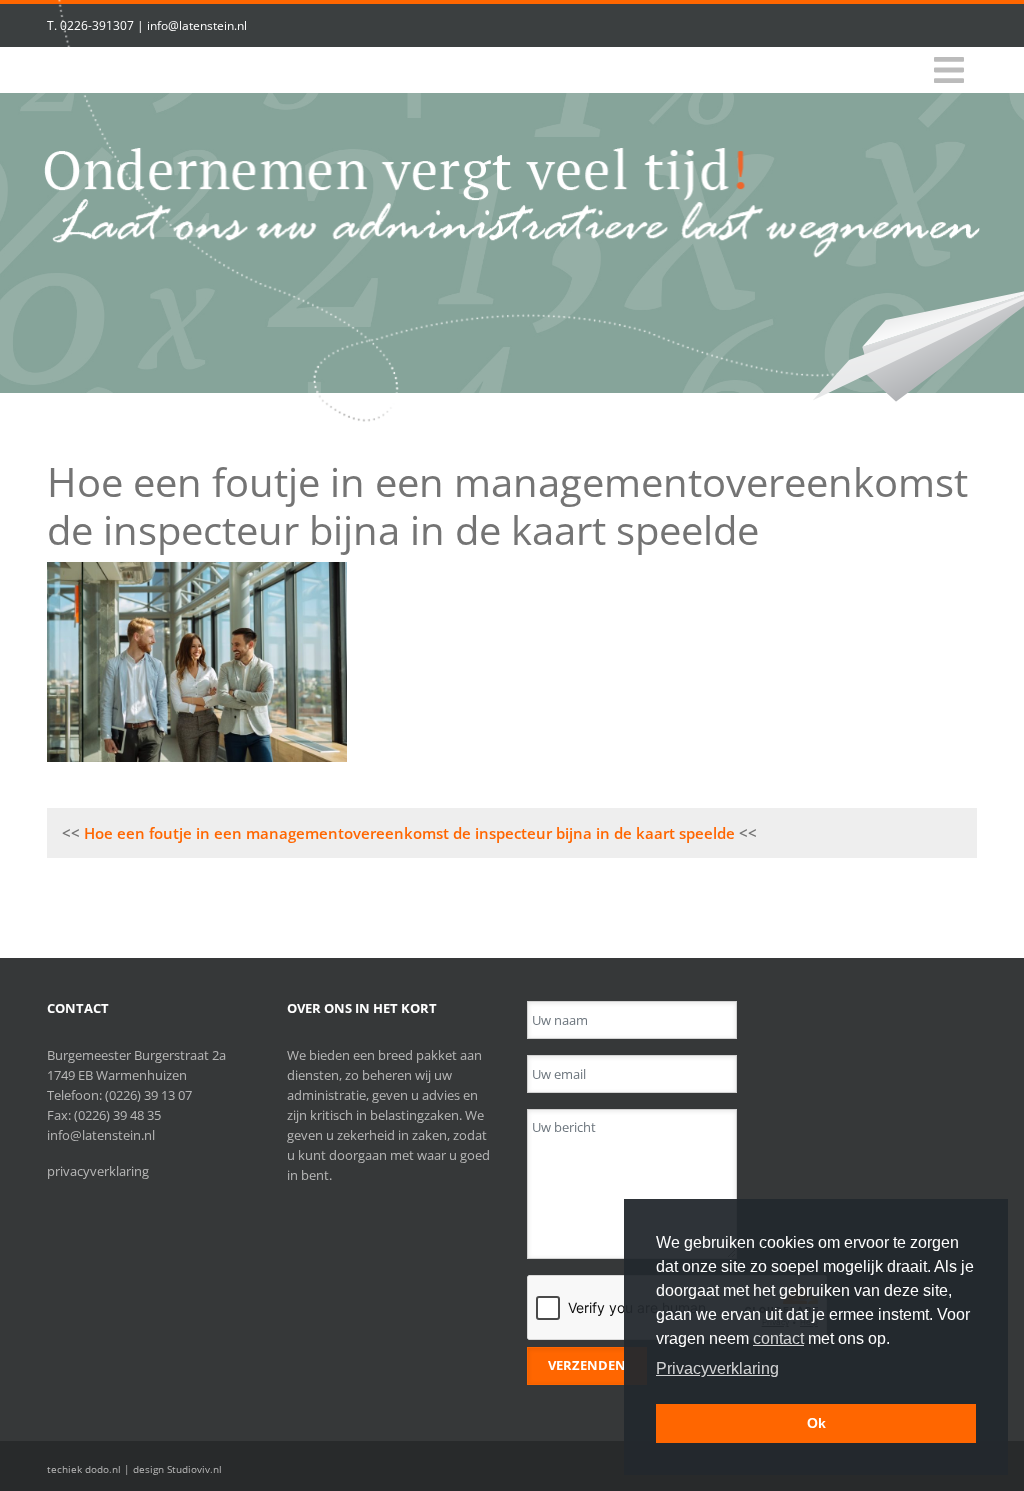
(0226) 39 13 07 (148, 1095)
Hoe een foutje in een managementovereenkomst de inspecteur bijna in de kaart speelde (409, 833)
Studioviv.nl (194, 1469)
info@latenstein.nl (197, 25)
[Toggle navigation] (949, 70)
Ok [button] (816, 1423)
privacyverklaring (98, 1171)
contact (778, 1338)
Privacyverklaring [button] (717, 1368)
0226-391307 (97, 25)
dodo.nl (103, 1469)
